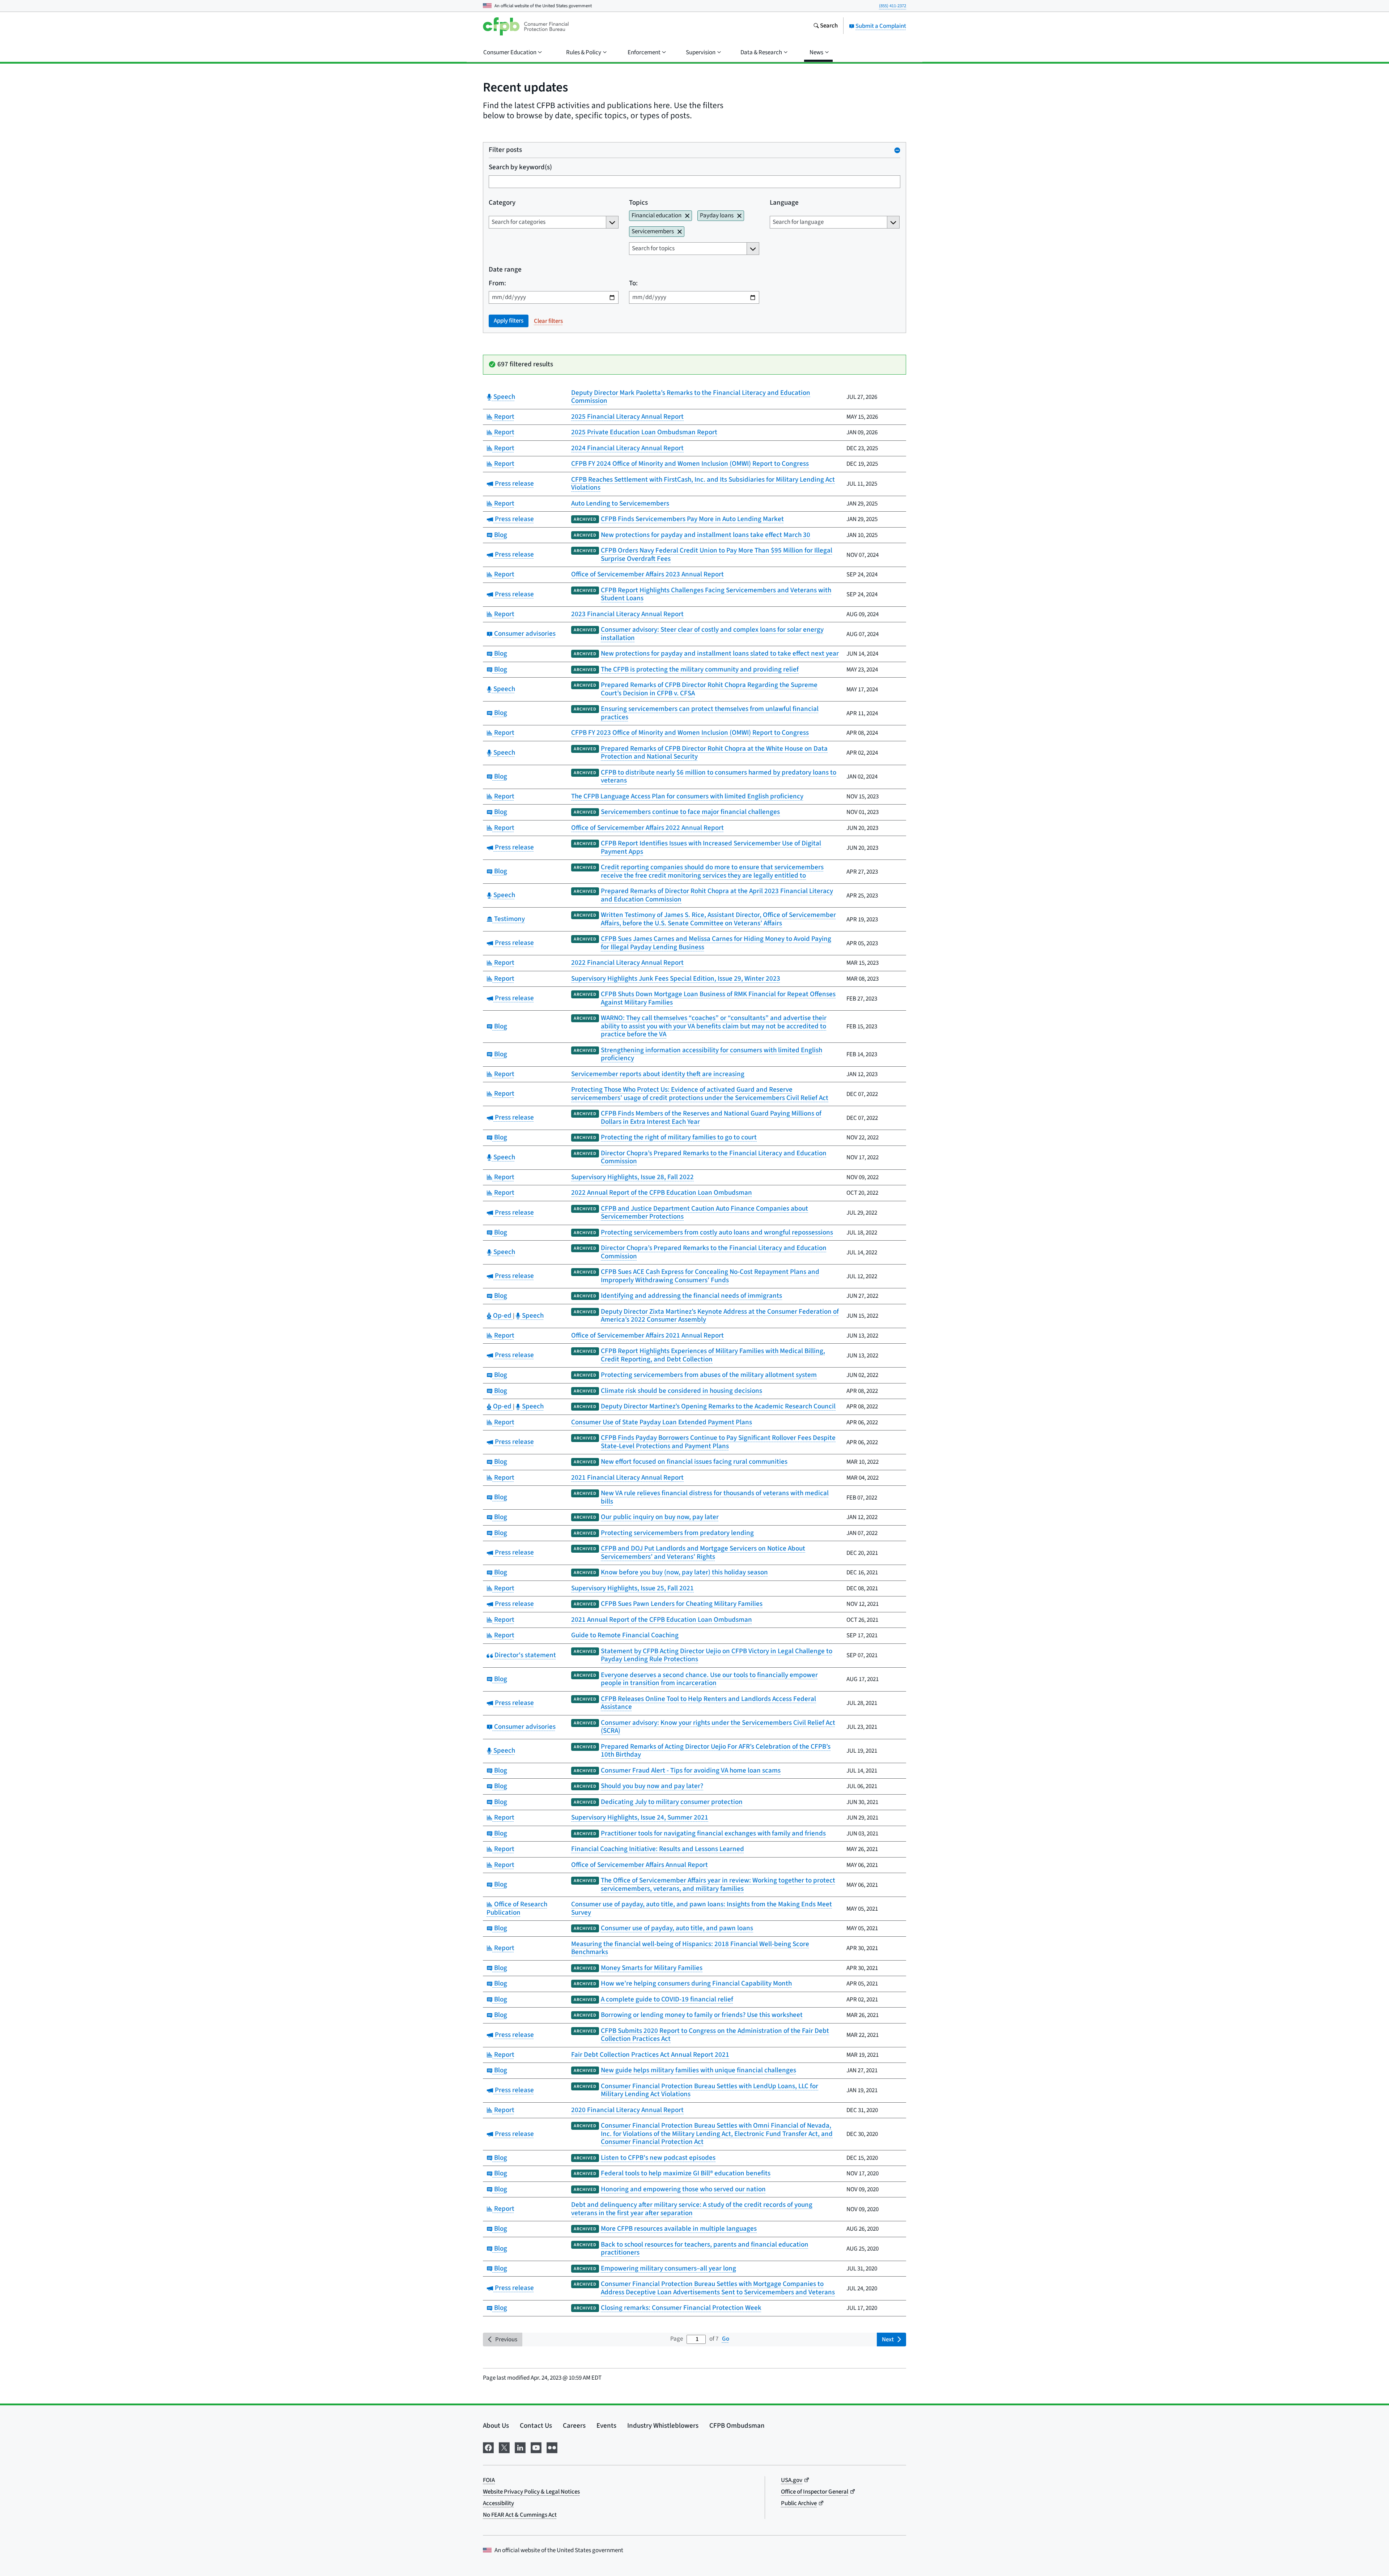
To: (633, 284)
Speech (503, 397)
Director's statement (524, 1655)
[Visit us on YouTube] (536, 2447)
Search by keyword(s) (520, 168)
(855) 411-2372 (893, 6)
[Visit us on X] (504, 2447)
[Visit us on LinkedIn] (520, 2447)
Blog (500, 535)
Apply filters (509, 321)
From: (497, 284)
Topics (638, 203)
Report (503, 417)
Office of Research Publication (517, 1908)
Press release (513, 484)
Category (502, 203)
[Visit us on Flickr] (552, 2447)
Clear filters (548, 321)
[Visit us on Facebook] (488, 2447)
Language (784, 203)
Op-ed (502, 1316)
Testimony (509, 919)
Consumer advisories (524, 634)
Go (726, 2339)
